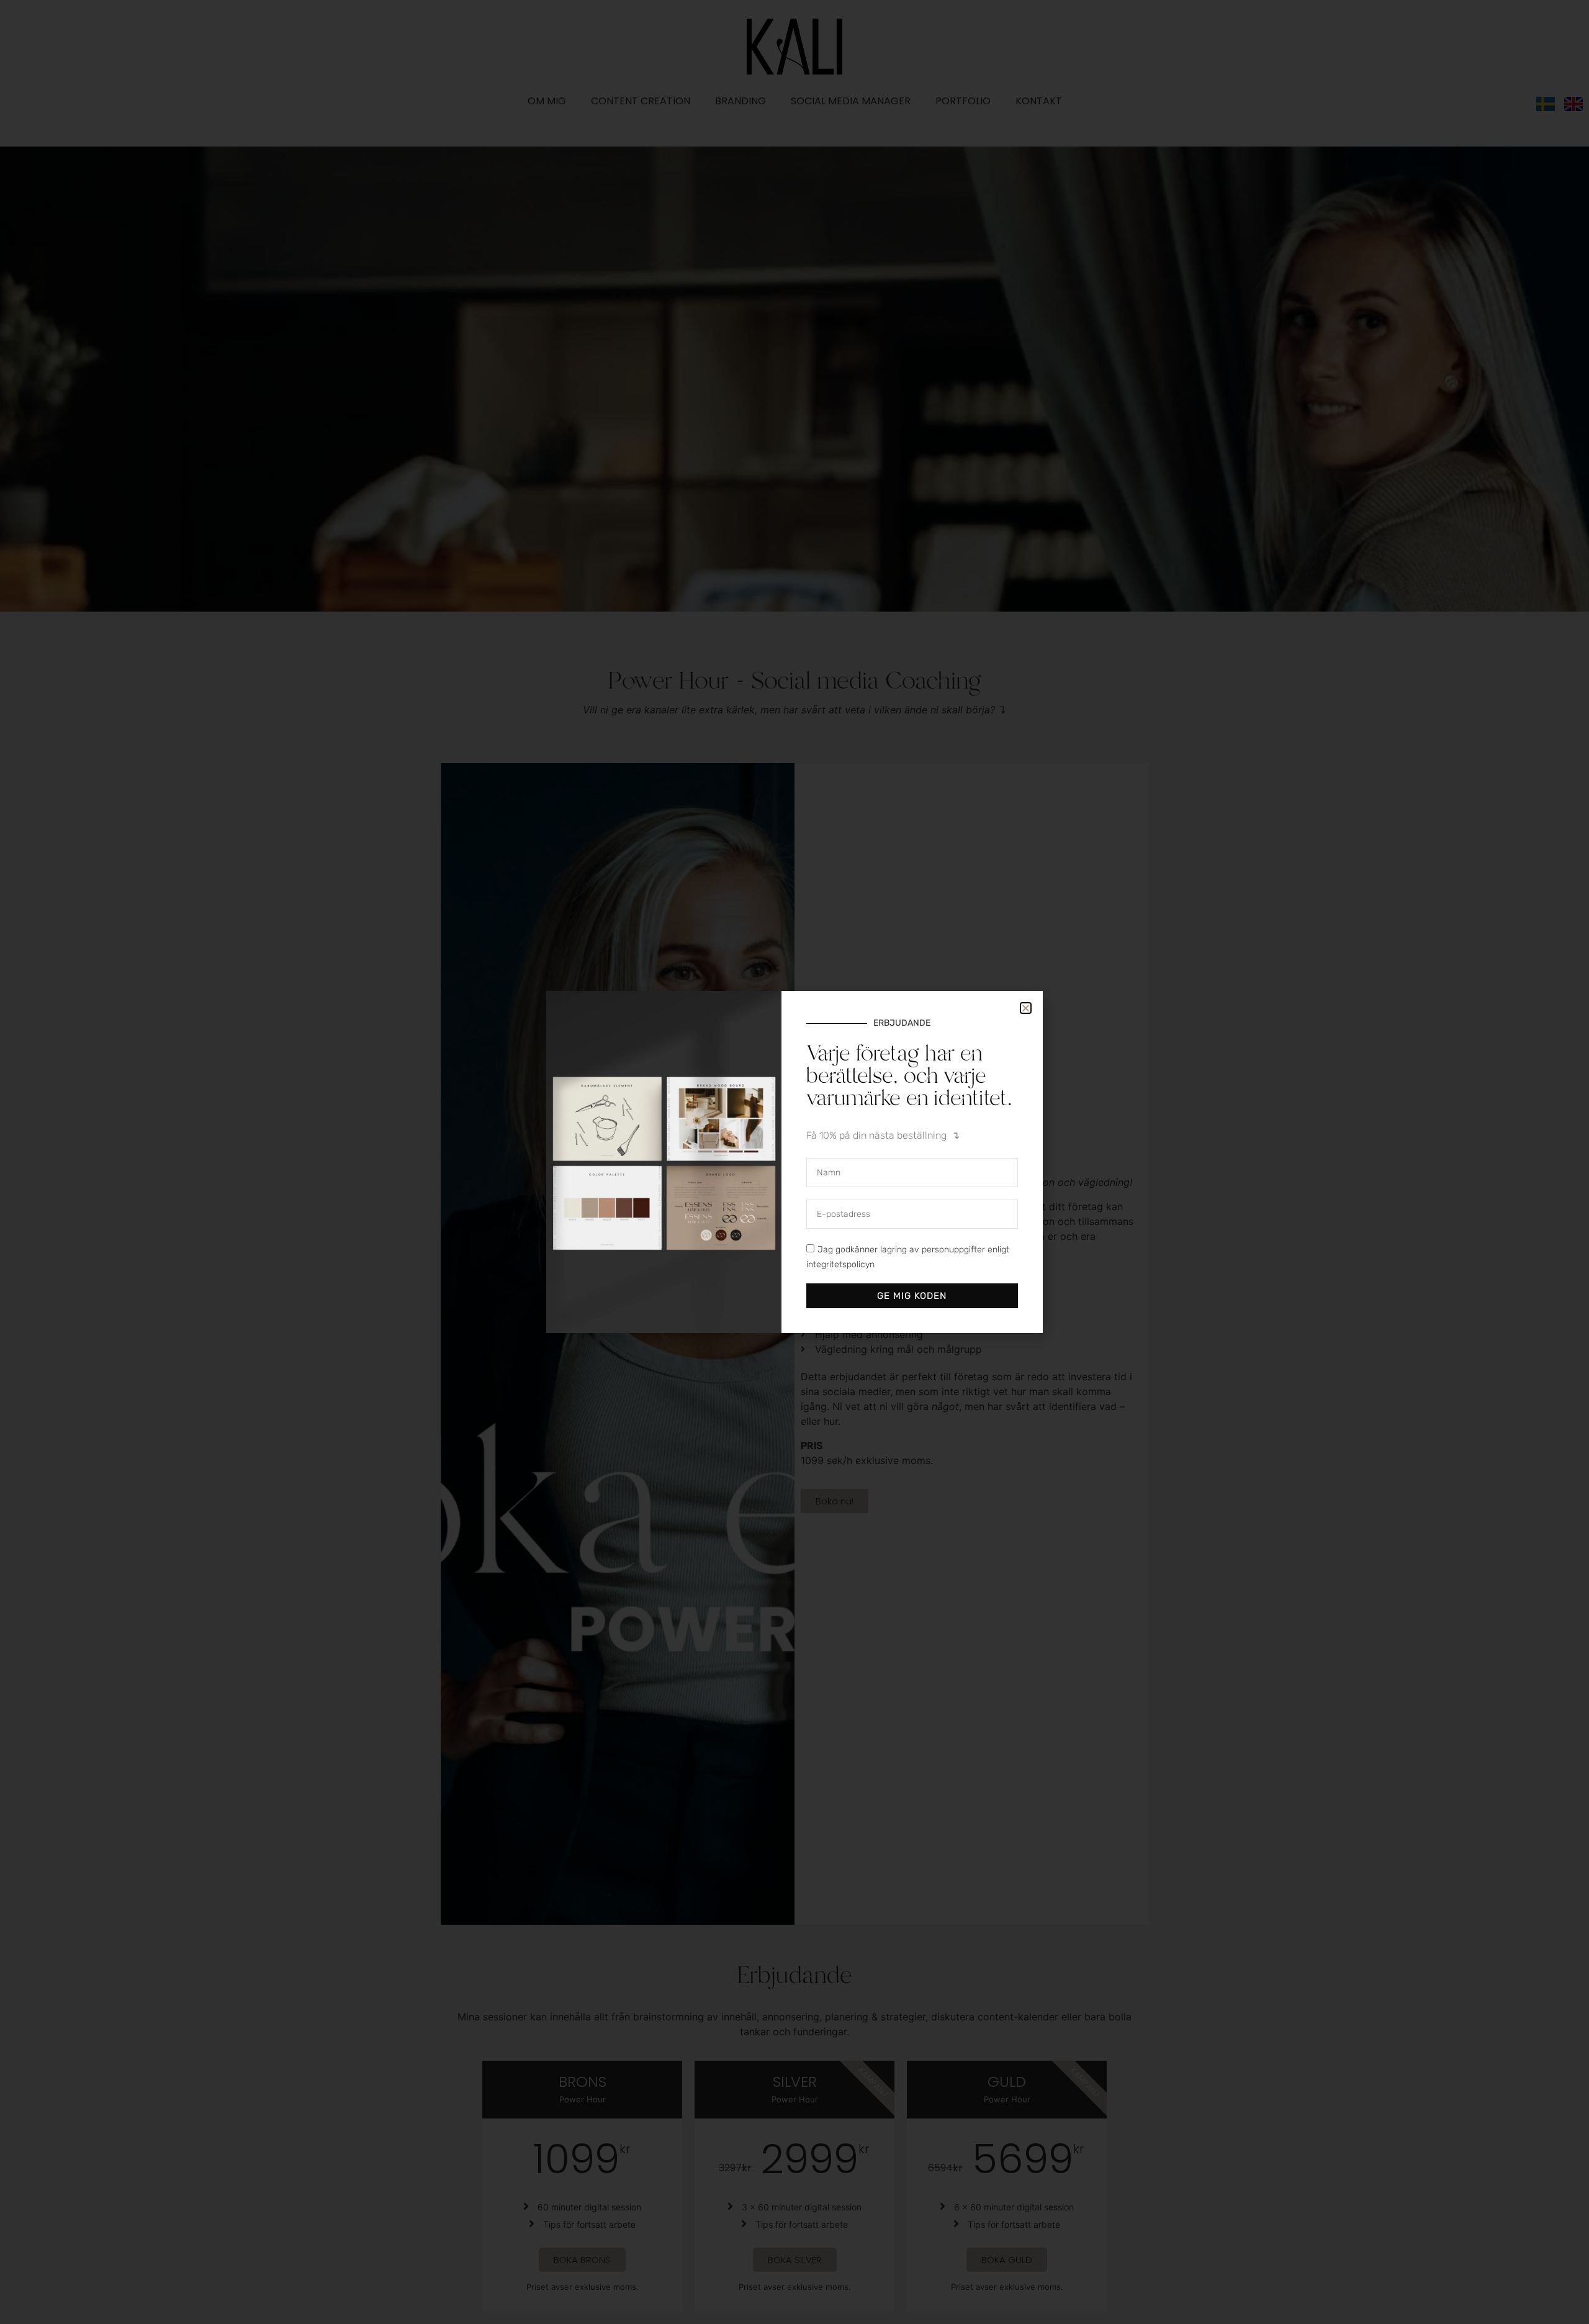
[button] (1026, 1008)
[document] (794, 1162)
